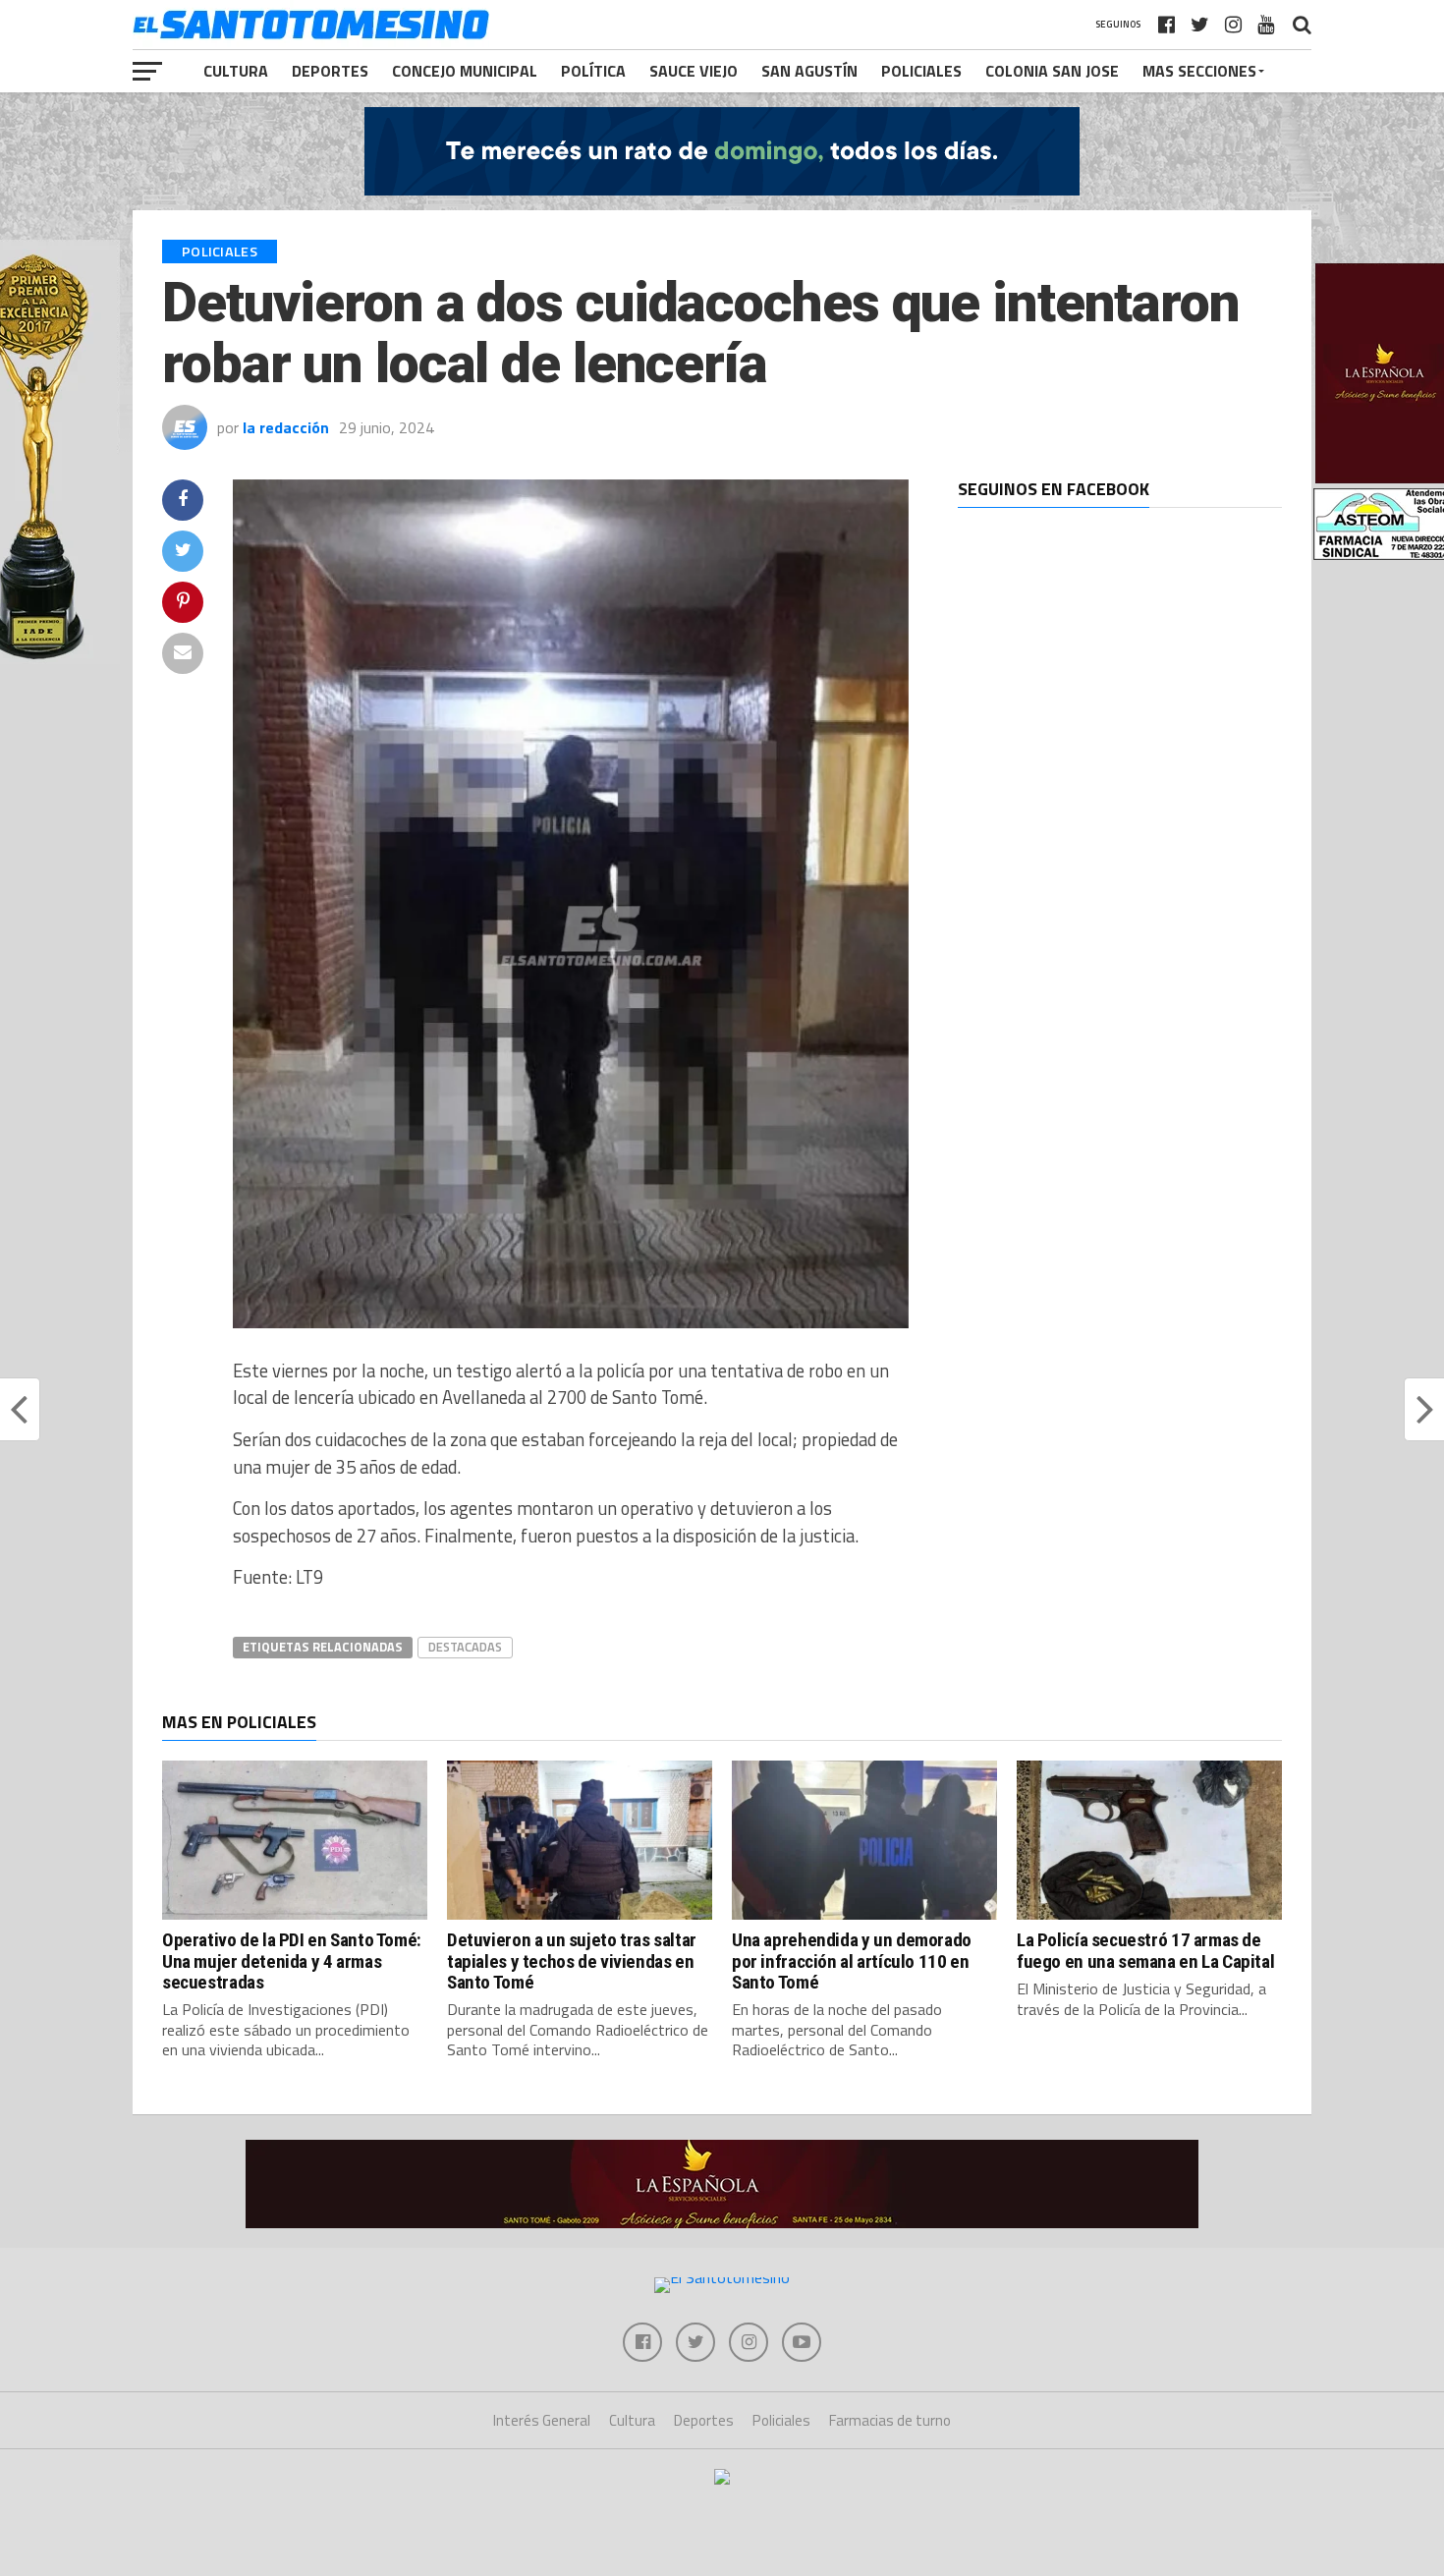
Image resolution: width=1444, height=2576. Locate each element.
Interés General (542, 2420)
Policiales (921, 71)
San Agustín (809, 71)
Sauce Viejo (694, 71)
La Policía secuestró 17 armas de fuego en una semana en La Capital (1145, 1950)
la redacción (286, 427)
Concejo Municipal (465, 71)
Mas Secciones (1199, 71)
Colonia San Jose (1052, 71)
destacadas (465, 1647)
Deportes (330, 71)
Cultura (236, 71)
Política (593, 71)
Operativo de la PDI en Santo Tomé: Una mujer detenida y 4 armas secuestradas (292, 1960)
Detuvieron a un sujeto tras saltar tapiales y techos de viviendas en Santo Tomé (572, 1960)
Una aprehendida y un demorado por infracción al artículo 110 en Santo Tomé (852, 1960)
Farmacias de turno (890, 2420)
